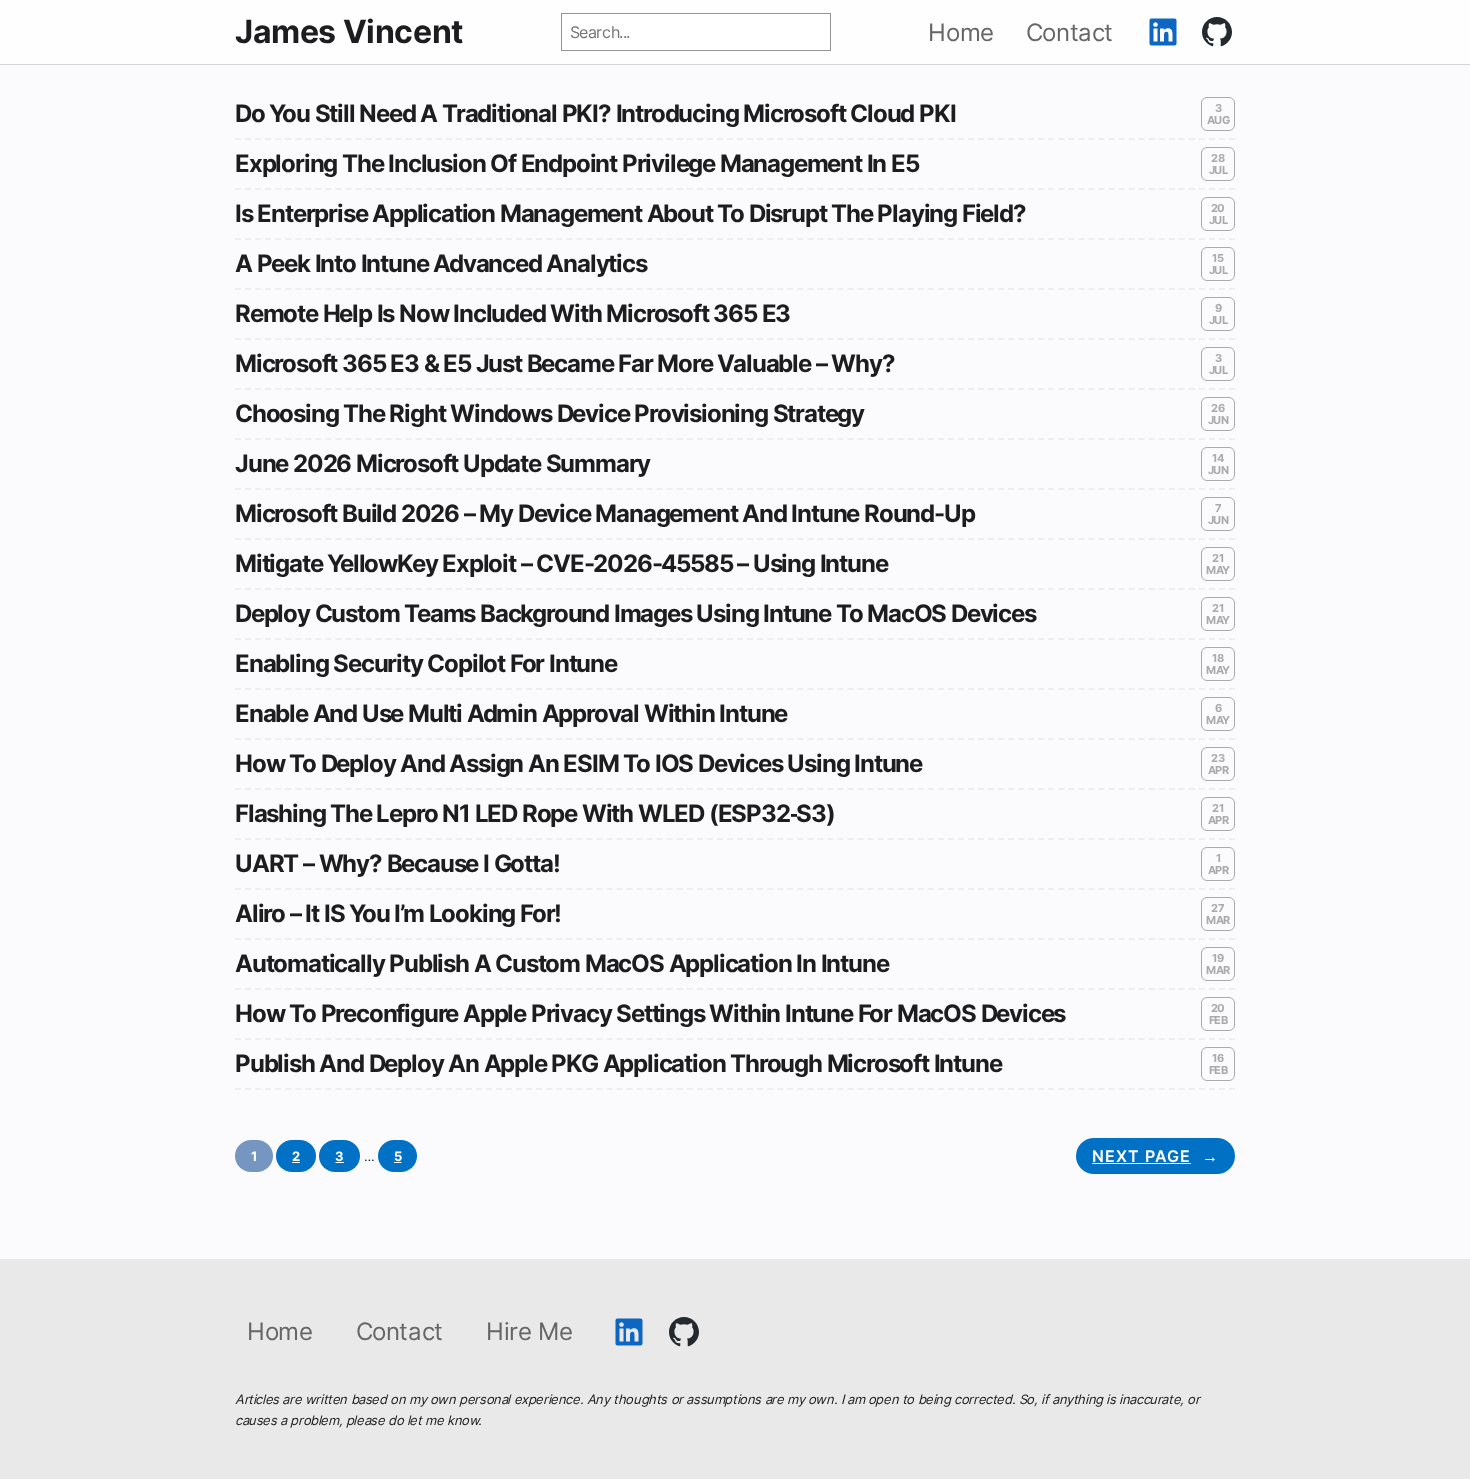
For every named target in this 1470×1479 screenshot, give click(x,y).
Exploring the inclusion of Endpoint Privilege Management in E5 (577, 164)
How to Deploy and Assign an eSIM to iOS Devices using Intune (578, 764)
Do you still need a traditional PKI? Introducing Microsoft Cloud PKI (595, 114)
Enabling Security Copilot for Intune (426, 664)
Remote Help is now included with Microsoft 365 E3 (512, 314)
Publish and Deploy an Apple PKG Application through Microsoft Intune (618, 1064)
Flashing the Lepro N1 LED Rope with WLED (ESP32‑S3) (535, 814)
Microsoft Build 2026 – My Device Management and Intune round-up (604, 514)
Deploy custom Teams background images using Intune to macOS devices (635, 614)
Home (279, 1332)
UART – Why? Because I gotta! (397, 864)
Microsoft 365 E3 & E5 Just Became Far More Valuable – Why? (564, 364)
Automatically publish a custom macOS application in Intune (561, 964)
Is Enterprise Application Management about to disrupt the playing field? (630, 214)
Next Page (1155, 1156)
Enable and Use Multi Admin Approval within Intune (511, 714)
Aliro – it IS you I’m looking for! (398, 914)
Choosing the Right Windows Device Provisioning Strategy (549, 414)
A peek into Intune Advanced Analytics (441, 264)
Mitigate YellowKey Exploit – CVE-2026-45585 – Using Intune (561, 564)
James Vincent (349, 31)
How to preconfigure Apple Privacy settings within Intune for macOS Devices (650, 1014)
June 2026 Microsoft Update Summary (442, 464)
